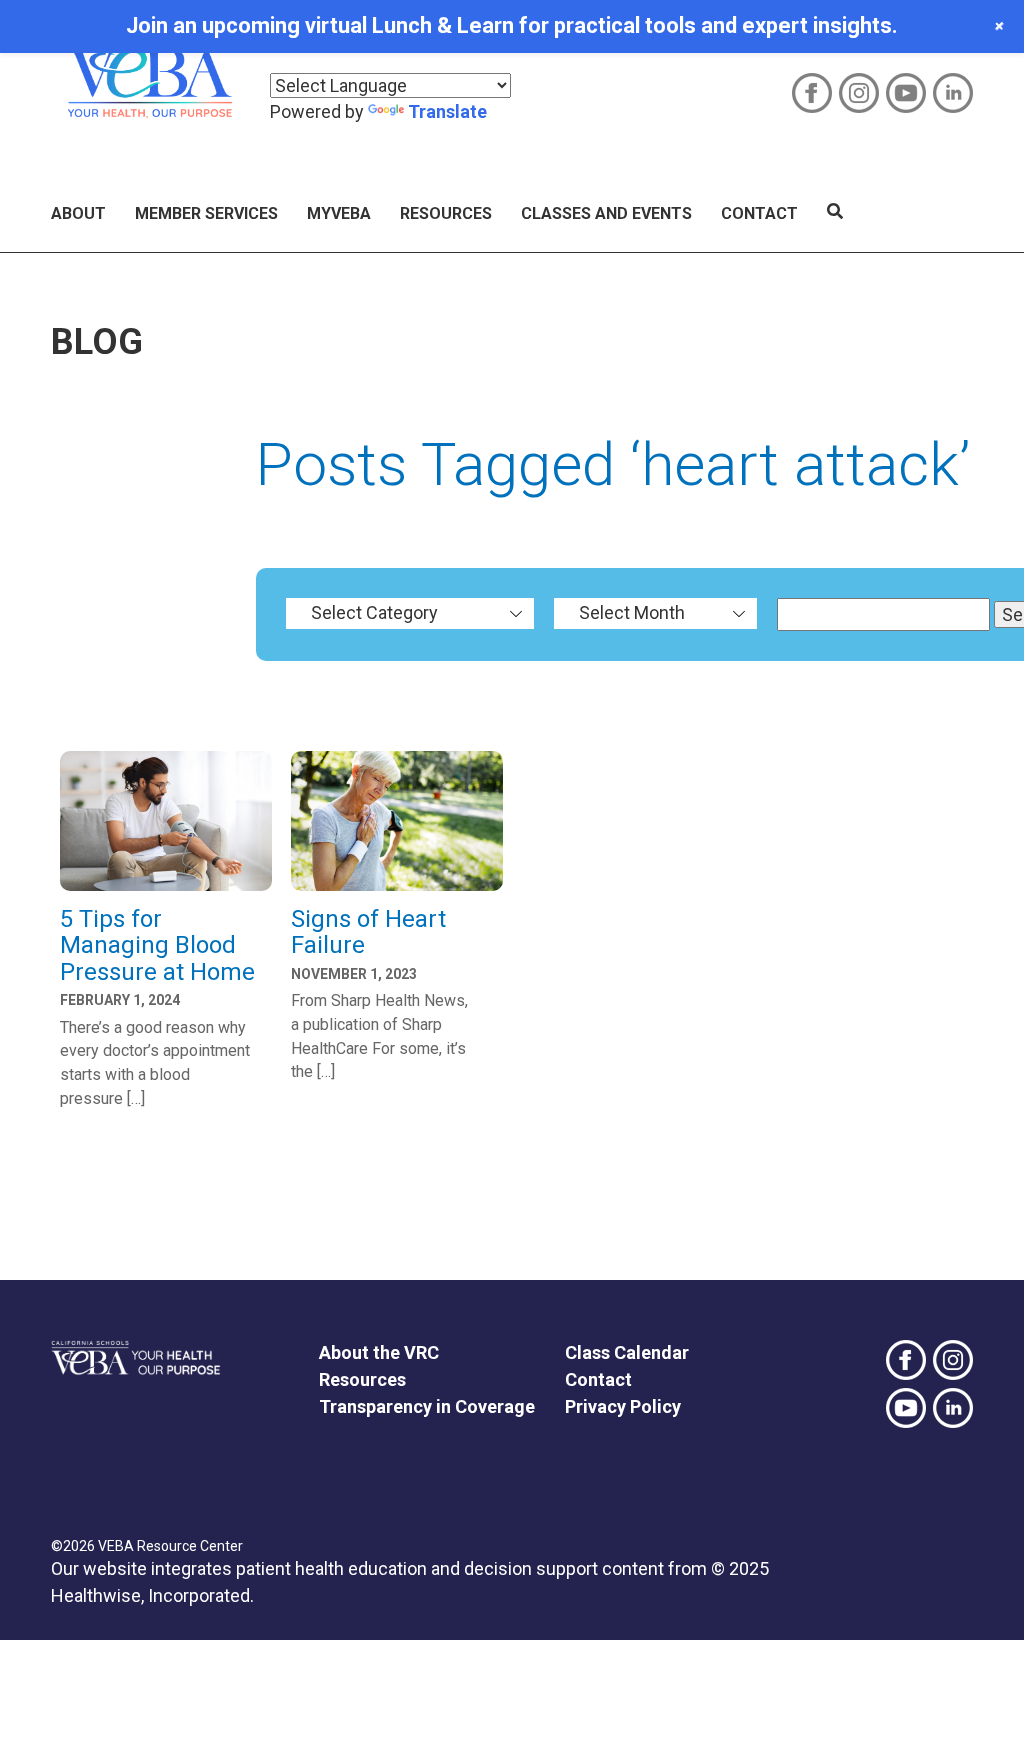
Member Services (206, 213)
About (78, 213)
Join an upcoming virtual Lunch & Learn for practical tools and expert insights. (512, 25)
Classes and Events (606, 213)
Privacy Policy (623, 1406)
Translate (447, 111)
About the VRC (379, 1352)
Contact (759, 213)
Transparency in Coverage (427, 1406)
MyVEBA (339, 213)
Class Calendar (627, 1352)
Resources (446, 213)
